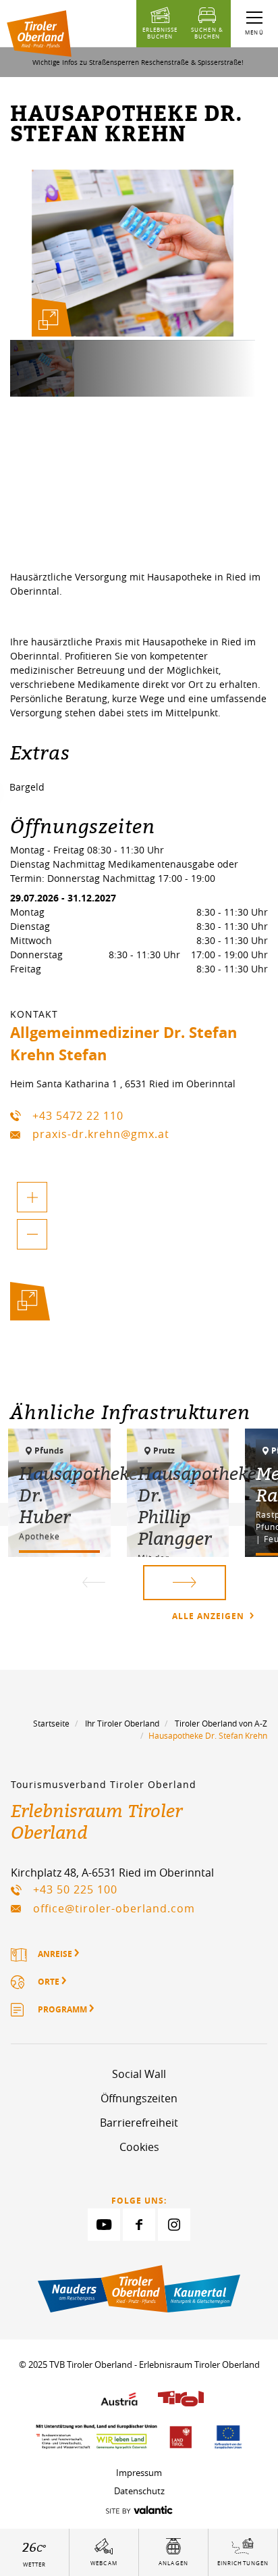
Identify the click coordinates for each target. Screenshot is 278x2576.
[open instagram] (174, 2225)
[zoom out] (32, 1234)
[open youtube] (104, 2225)
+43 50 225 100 (75, 1889)
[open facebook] (139, 2225)
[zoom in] (32, 1197)
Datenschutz (139, 2491)
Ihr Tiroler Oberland (122, 1723)
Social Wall (139, 2074)
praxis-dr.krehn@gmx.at (101, 1134)
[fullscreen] (49, 320)
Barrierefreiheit (139, 2123)
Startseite (51, 1723)
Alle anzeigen (210, 1616)
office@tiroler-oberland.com (114, 1908)
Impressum (139, 2473)
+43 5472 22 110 (78, 1116)
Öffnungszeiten (139, 2098)
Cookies (139, 2147)
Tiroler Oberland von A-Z (221, 1723)
